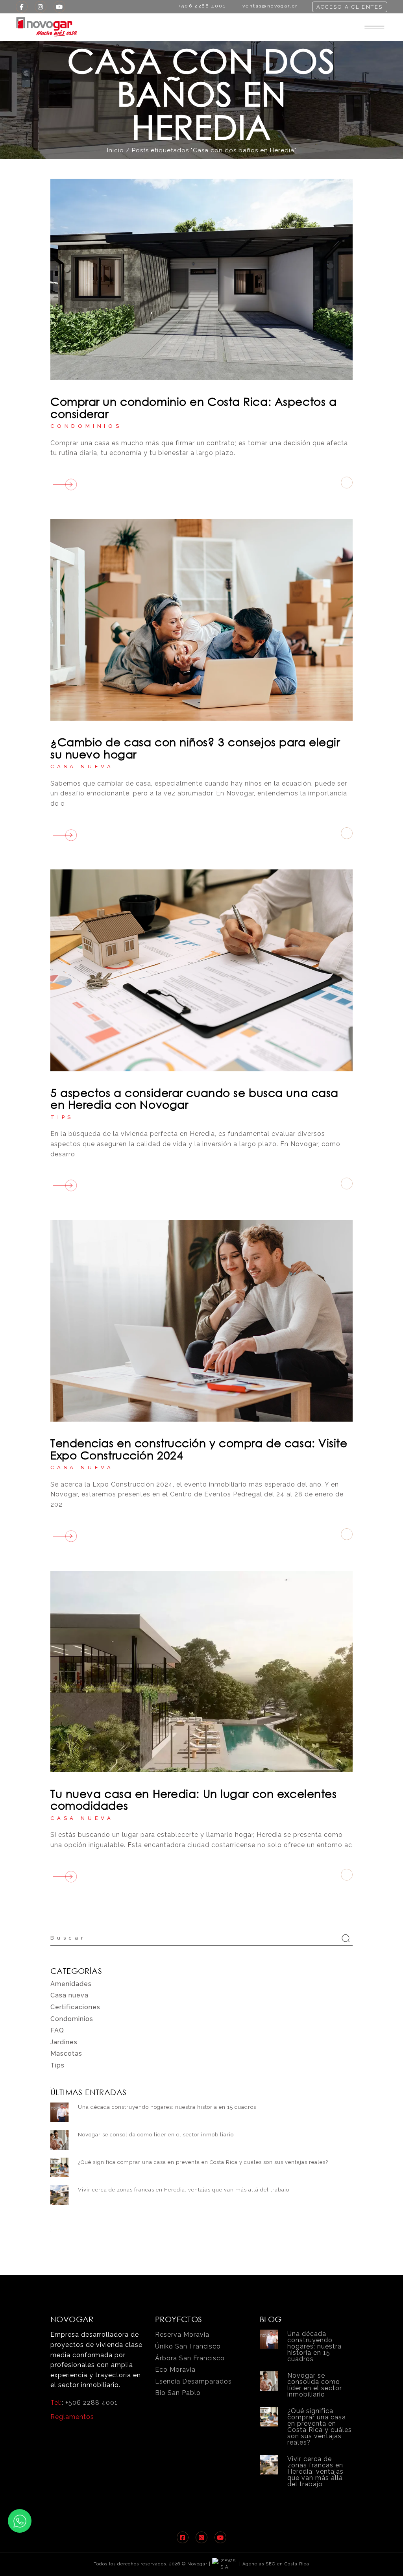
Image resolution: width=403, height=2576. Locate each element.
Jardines (64, 2042)
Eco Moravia (175, 2370)
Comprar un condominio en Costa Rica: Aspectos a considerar (193, 407)
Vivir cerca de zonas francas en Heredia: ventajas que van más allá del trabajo (184, 2190)
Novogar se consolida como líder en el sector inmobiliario (156, 2135)
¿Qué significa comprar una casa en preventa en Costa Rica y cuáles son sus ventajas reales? (203, 2162)
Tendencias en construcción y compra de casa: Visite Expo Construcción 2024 (199, 1449)
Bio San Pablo (178, 2393)
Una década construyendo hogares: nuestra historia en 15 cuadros (167, 2107)
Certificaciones (75, 2007)
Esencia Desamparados (193, 2381)
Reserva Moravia (182, 2335)
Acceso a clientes (350, 7)
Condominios (86, 426)
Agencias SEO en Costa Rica (276, 2564)
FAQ (57, 2030)
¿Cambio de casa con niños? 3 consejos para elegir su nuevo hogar (195, 748)
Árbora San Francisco (190, 2358)
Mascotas (66, 2054)
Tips (62, 1117)
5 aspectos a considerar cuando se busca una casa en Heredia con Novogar (194, 1098)
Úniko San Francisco (188, 2346)
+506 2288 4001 (92, 2403)
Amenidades (71, 1984)
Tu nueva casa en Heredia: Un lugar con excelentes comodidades (193, 1799)
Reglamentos (72, 2417)
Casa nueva (82, 767)
